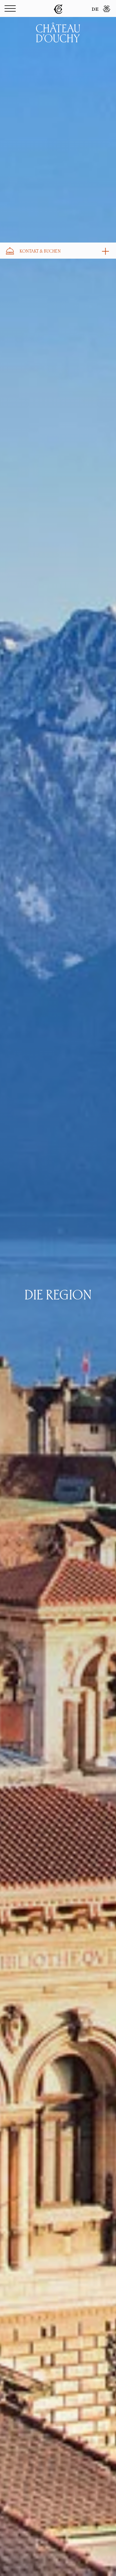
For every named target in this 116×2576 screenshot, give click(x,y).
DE (95, 10)
